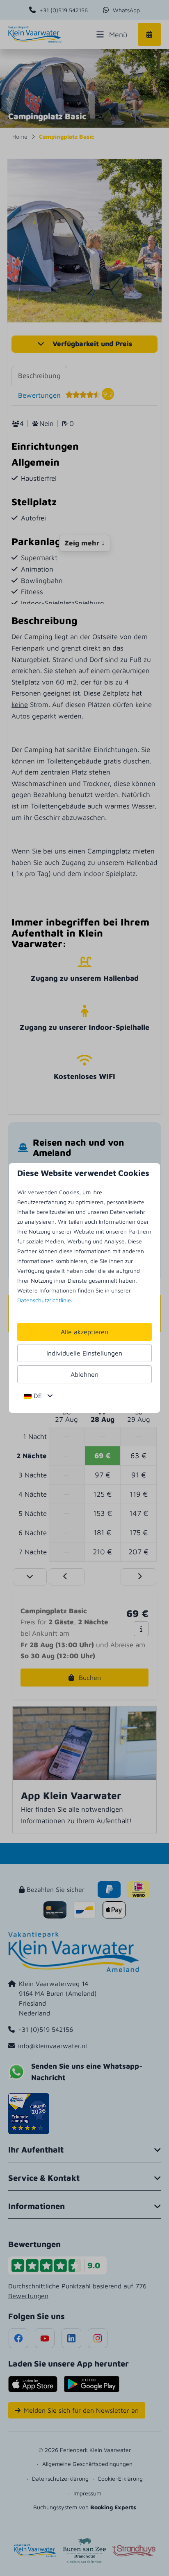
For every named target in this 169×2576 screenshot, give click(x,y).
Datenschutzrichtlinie (44, 1300)
